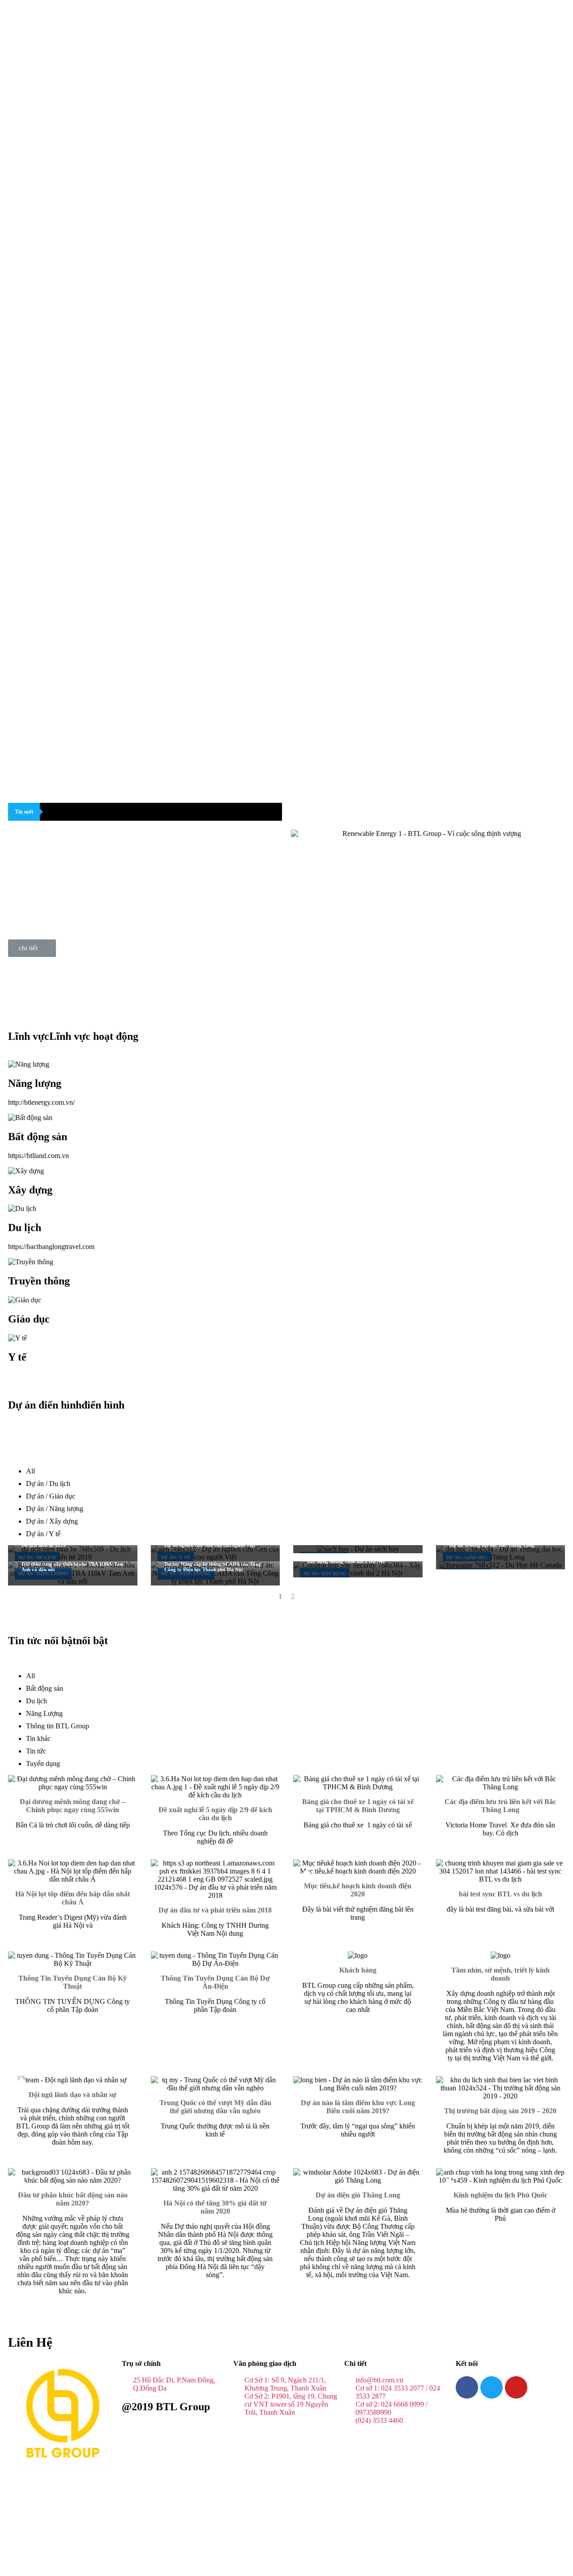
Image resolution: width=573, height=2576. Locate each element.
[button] (32, 948)
